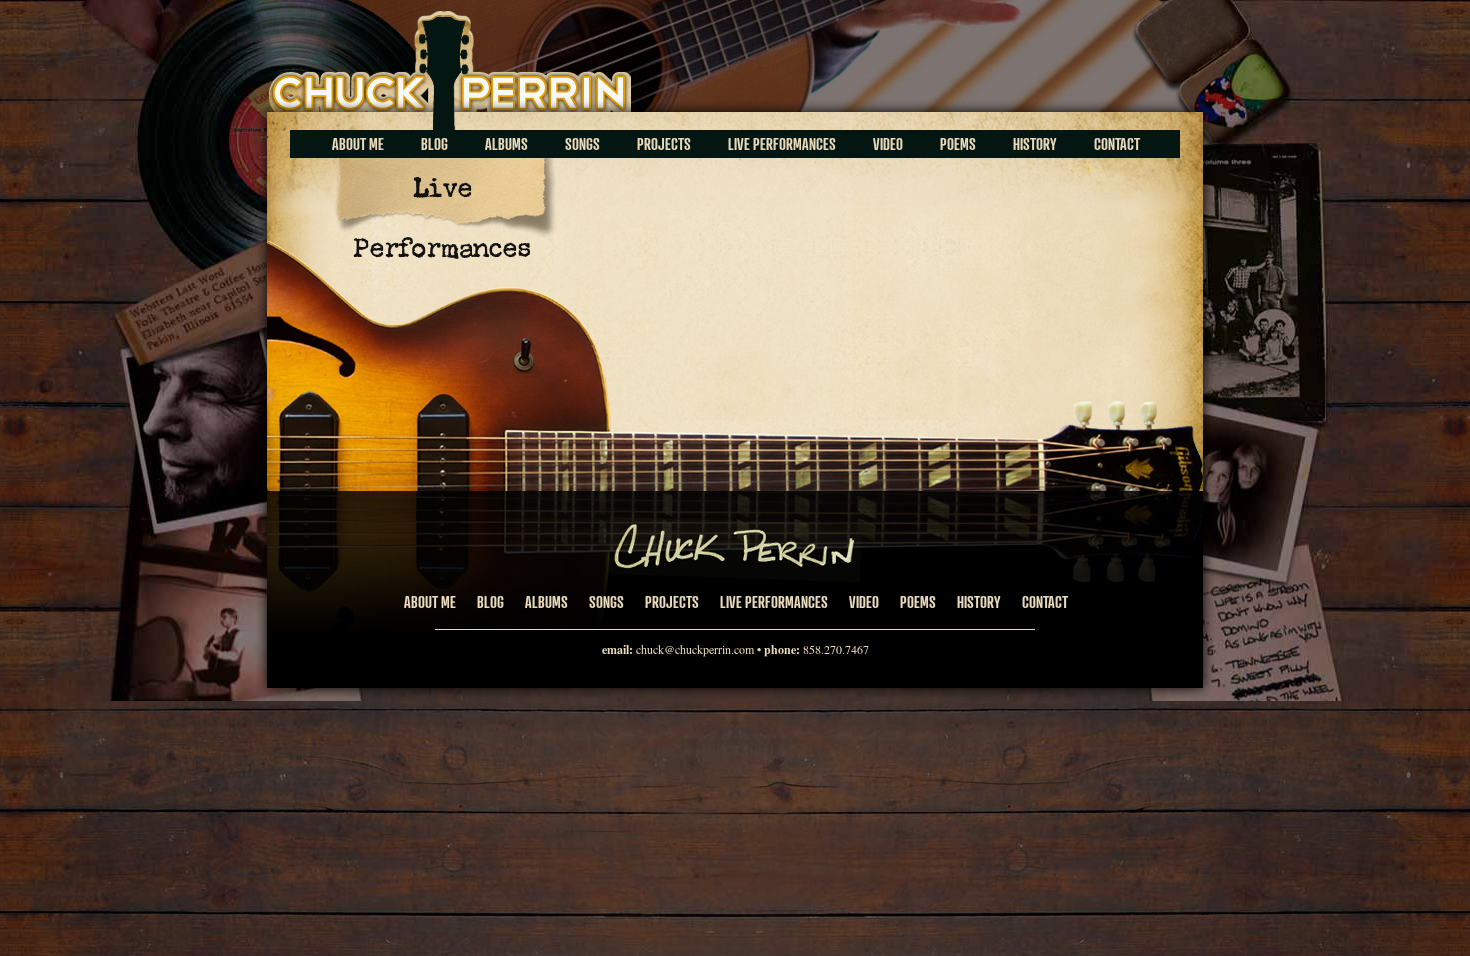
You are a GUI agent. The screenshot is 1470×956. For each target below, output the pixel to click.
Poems (958, 144)
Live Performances (782, 144)
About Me (358, 144)
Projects (664, 144)
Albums (506, 144)
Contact (1117, 144)
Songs (582, 144)
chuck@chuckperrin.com (695, 649)
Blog (434, 144)
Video (888, 144)
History (1035, 144)
